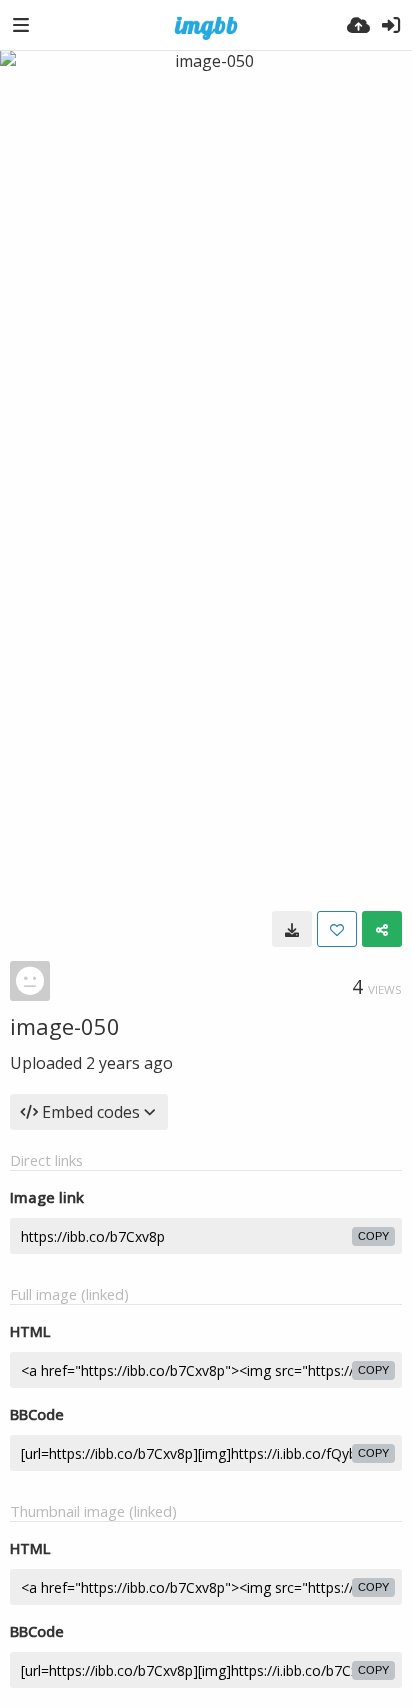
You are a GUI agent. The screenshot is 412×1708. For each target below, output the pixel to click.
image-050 (65, 1026)
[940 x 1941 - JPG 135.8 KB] (292, 929)
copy (373, 1236)
